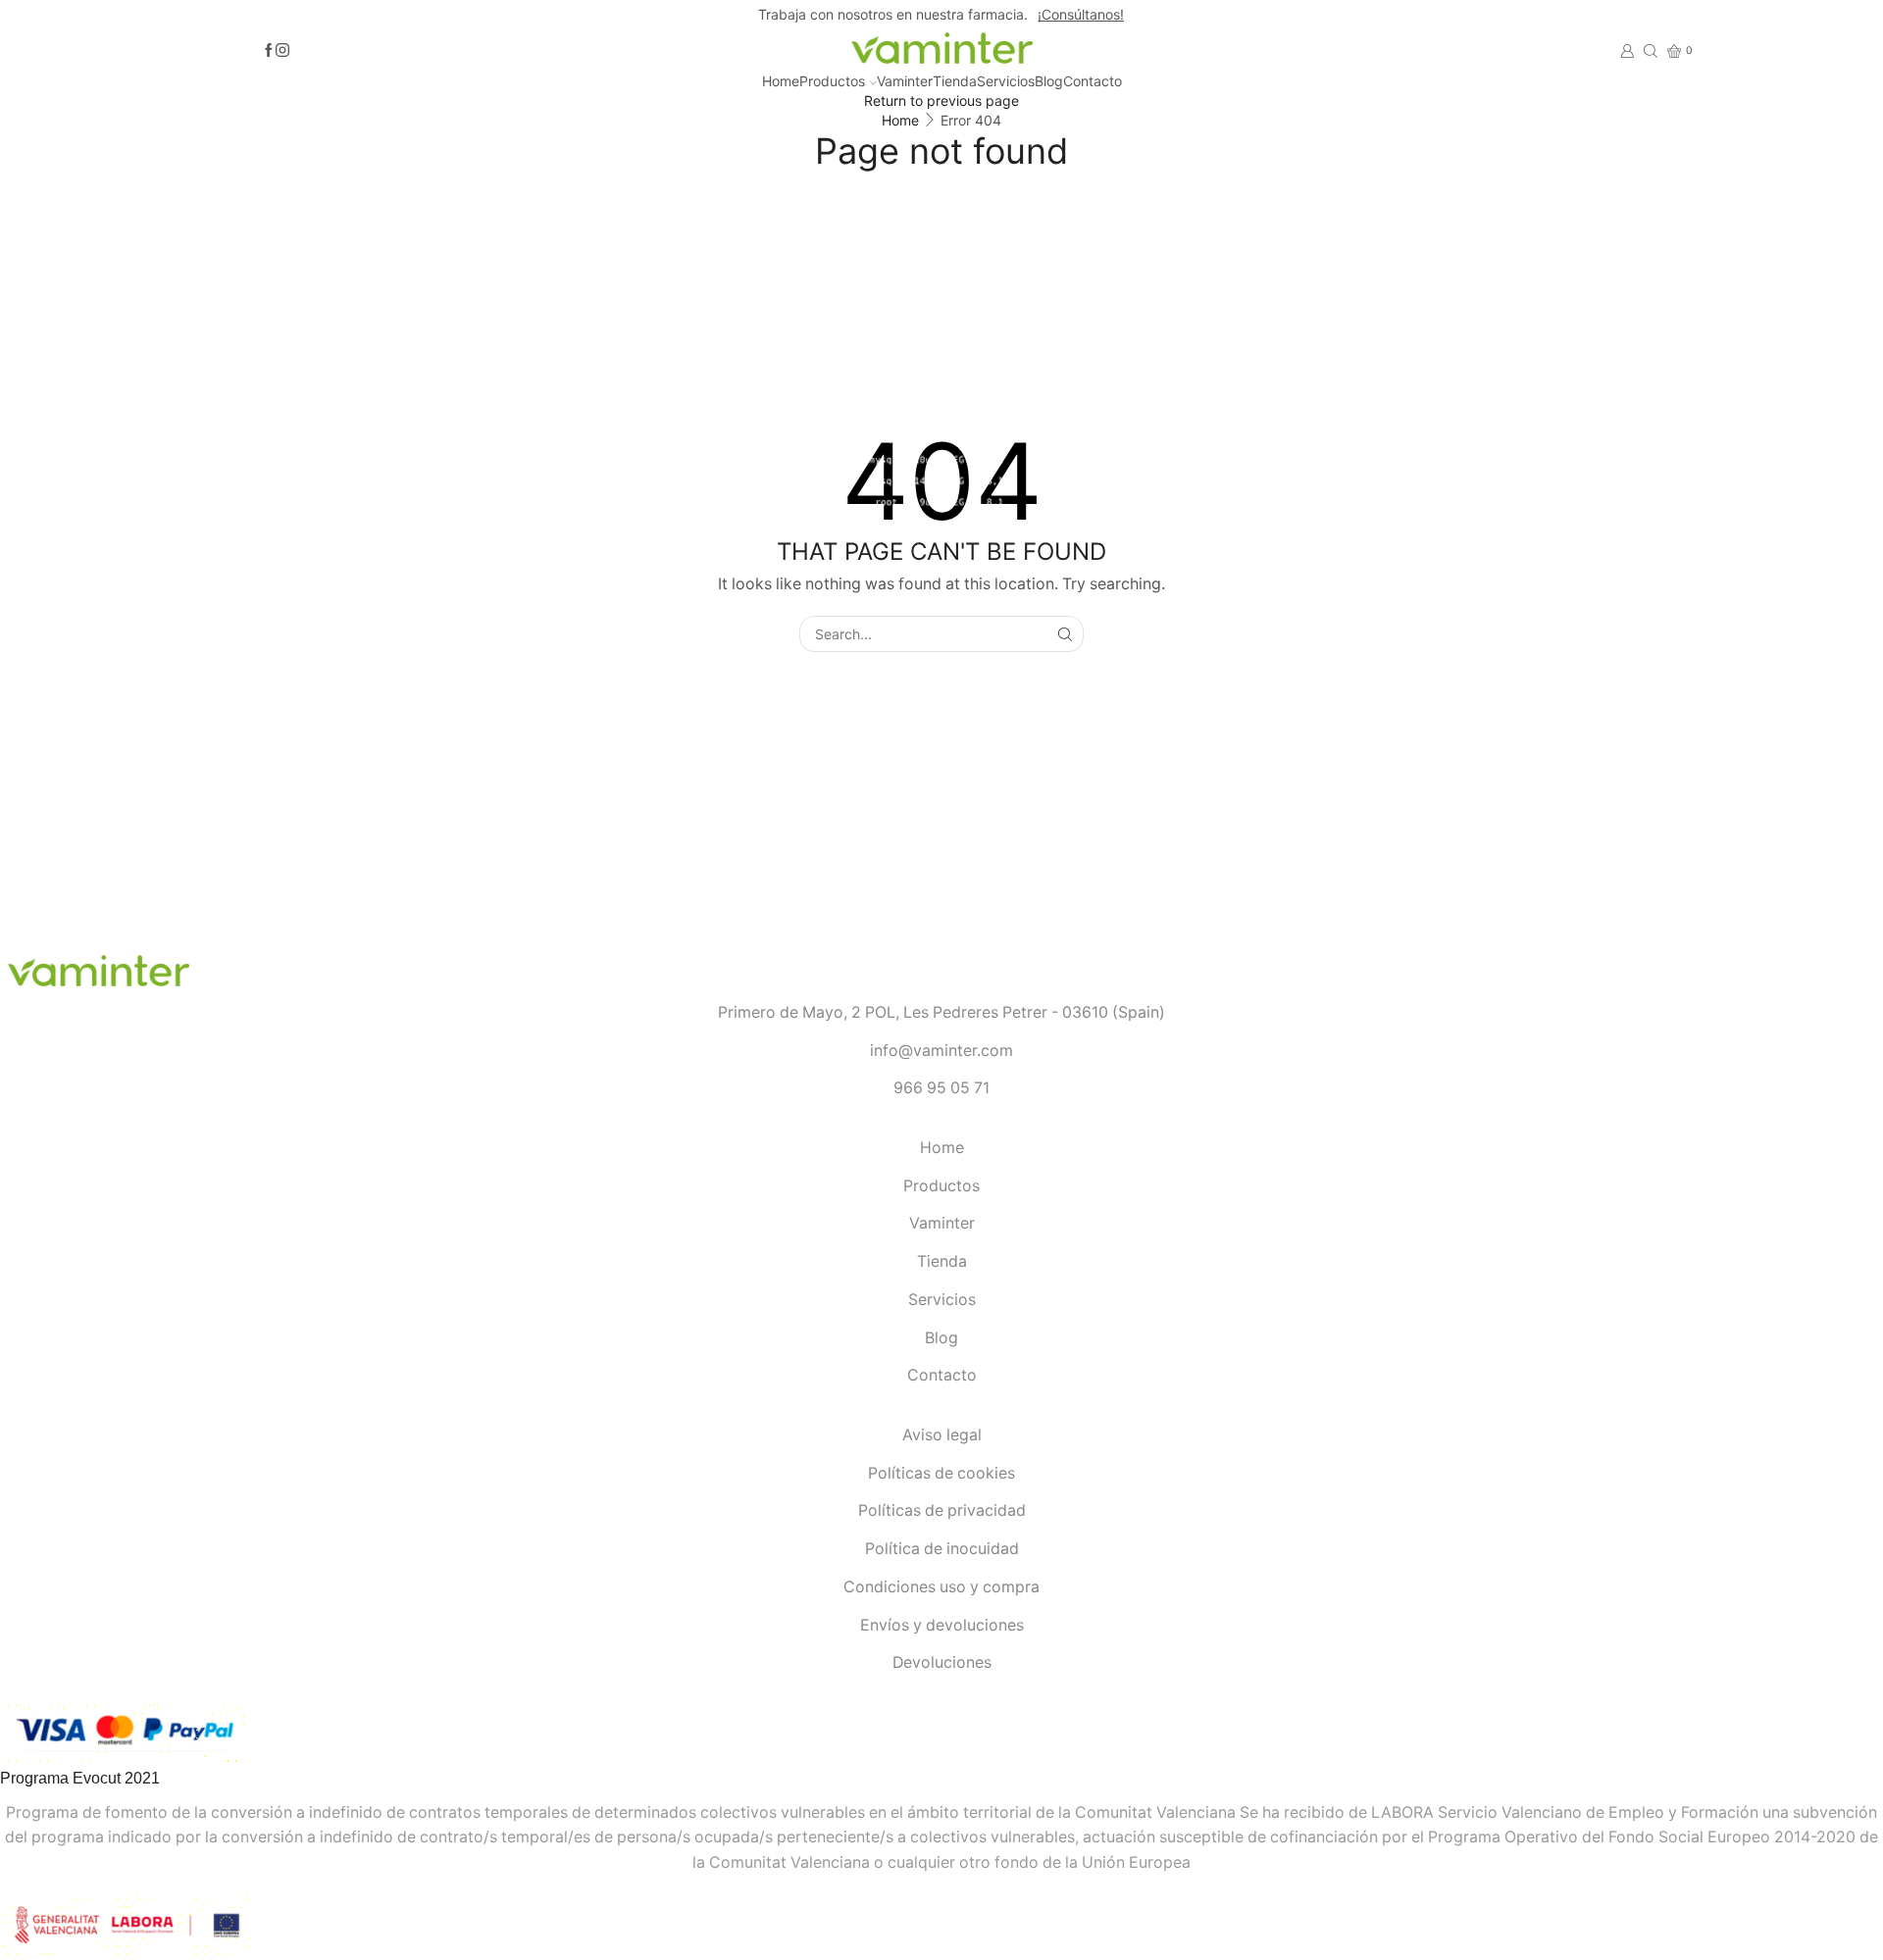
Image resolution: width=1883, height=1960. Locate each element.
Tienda (955, 81)
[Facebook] (269, 51)
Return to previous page (941, 101)
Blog (1049, 81)
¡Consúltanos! (1081, 14)
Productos (832, 81)
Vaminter (905, 81)
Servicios (1006, 81)
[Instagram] (282, 51)
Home (781, 81)
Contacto (1093, 81)
